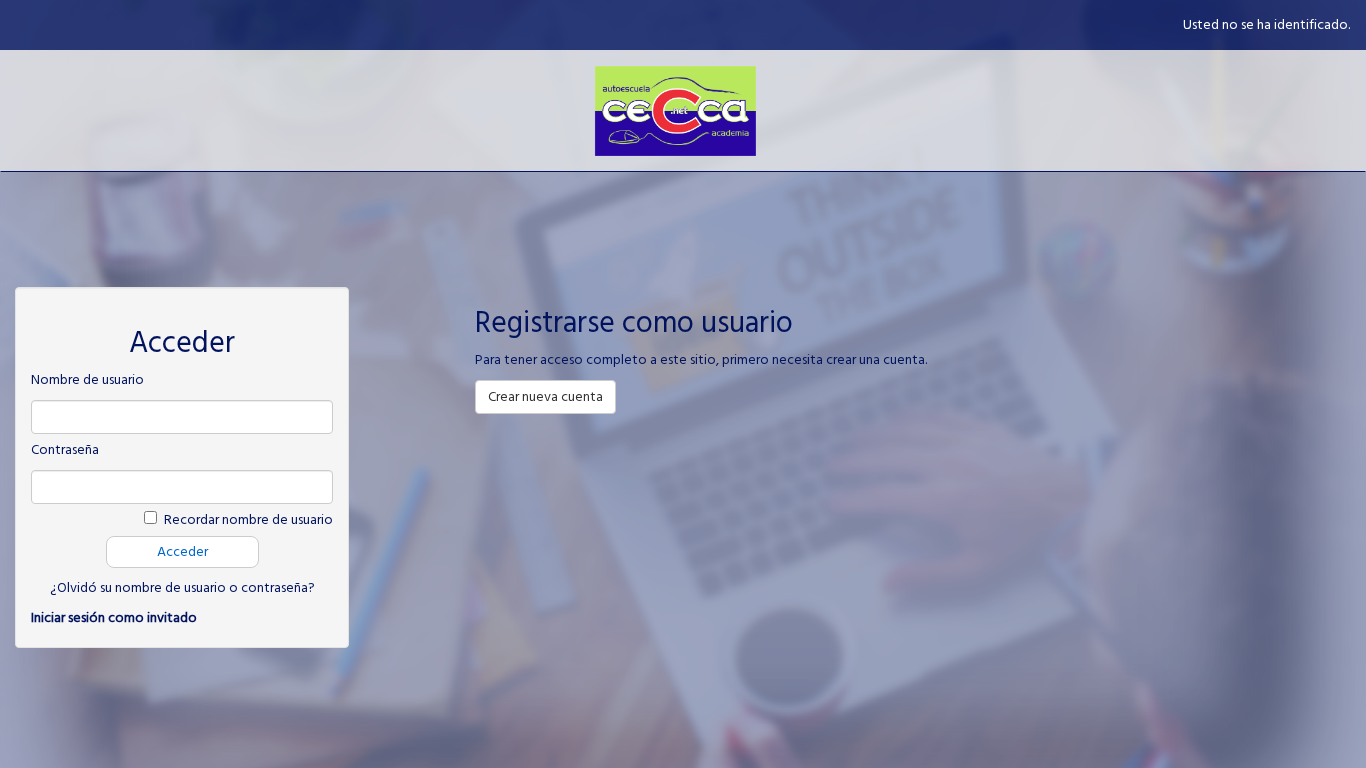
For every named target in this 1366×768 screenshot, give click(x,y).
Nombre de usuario (87, 380)
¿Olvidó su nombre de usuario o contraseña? (182, 588)
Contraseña (65, 450)
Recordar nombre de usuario (248, 520)
